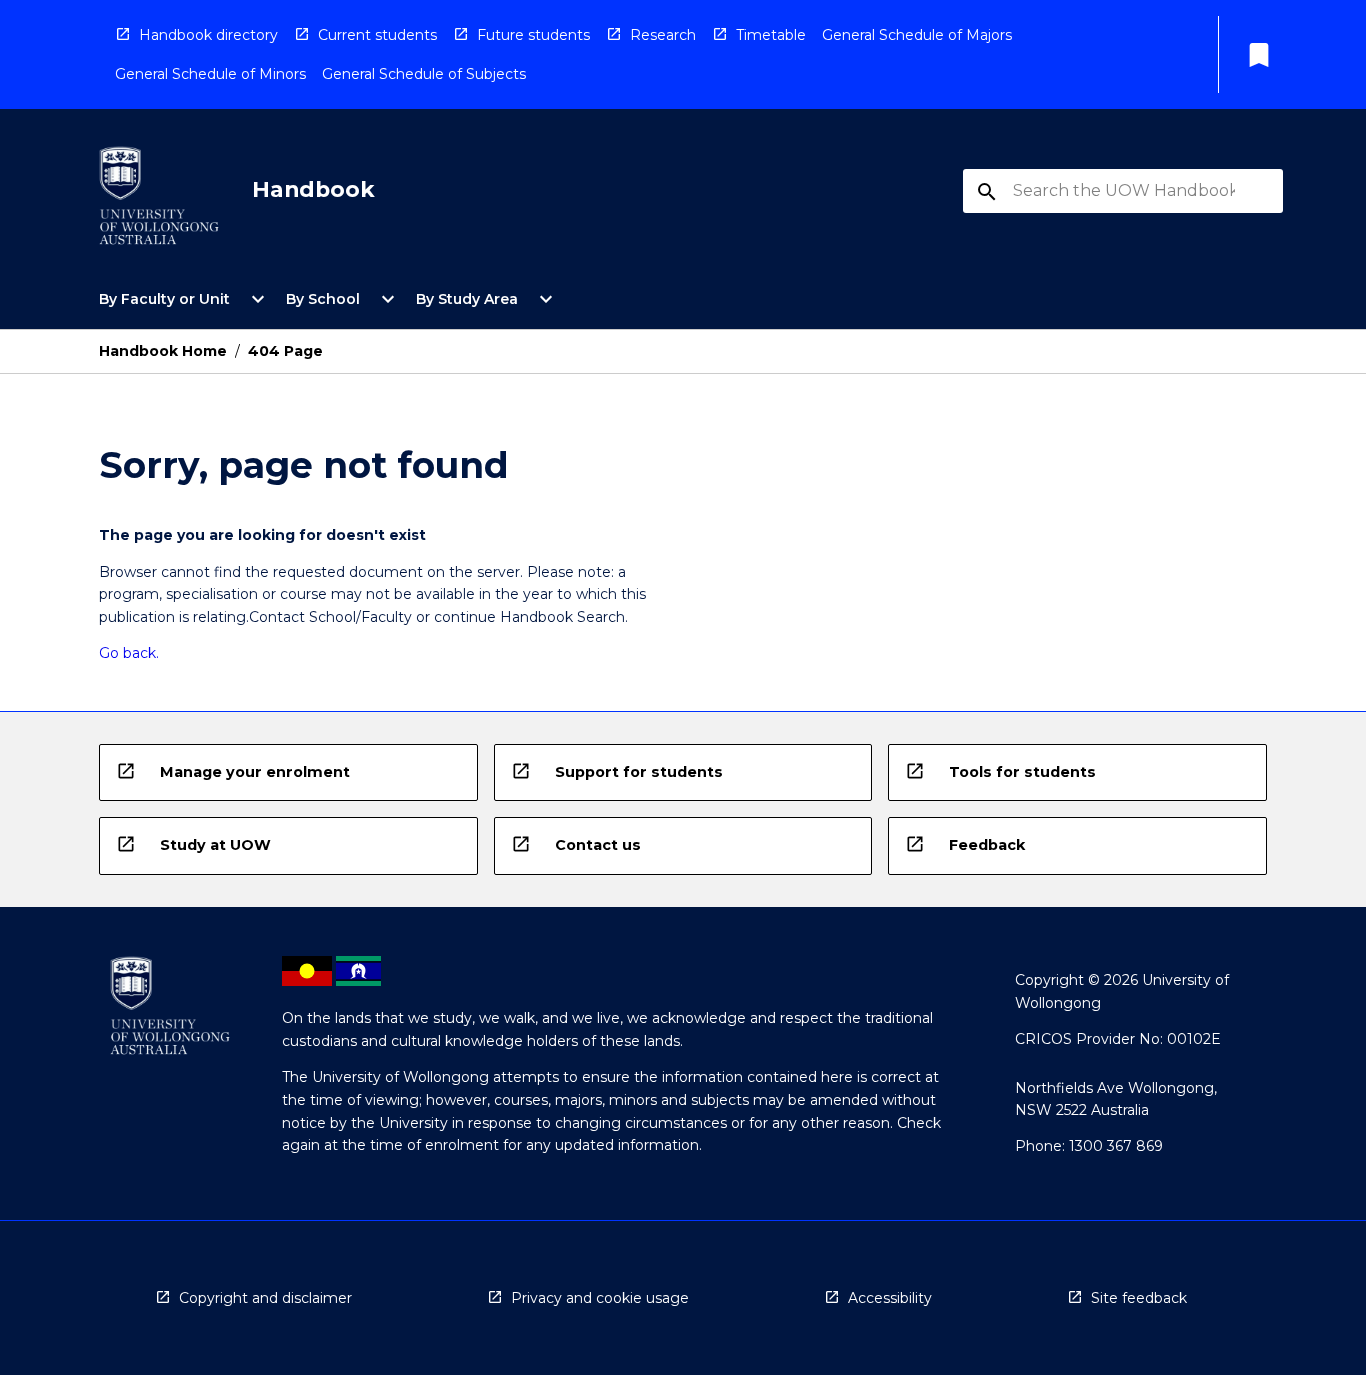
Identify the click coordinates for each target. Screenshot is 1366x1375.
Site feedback (1139, 1298)
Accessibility (890, 1298)
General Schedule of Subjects (424, 74)
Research (663, 35)
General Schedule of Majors (917, 35)
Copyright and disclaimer (265, 1298)
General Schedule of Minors (210, 74)
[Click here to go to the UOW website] (159, 199)
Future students (533, 35)
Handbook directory (208, 35)
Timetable (771, 35)
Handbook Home (163, 351)
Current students (377, 35)
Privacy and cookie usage (600, 1298)
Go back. (129, 653)
